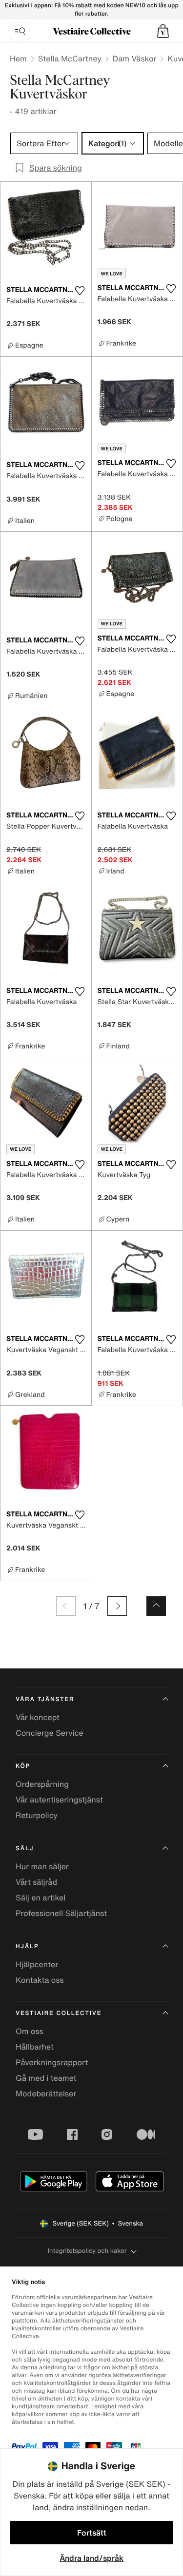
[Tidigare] (66, 1606)
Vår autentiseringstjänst (59, 1800)
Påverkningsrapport (52, 2062)
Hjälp (27, 1947)
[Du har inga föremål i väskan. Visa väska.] (163, 31)
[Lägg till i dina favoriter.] (80, 291)
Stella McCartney (70, 58)
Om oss (30, 2031)
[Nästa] (117, 1606)
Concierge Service (50, 1733)
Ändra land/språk (91, 2558)
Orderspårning (42, 1784)
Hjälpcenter (37, 1964)
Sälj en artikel (41, 1898)
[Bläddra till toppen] (156, 1606)
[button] (163, 31)
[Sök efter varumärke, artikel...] (20, 31)
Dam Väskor (135, 58)
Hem (18, 58)
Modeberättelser (46, 2093)
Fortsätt (92, 2533)
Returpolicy (37, 1815)
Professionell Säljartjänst (61, 1913)
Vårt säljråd (36, 1882)
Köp (23, 1766)
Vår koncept (38, 1717)
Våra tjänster (45, 1699)
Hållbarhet (35, 2047)
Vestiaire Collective (59, 2013)
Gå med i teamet (46, 2078)
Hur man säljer (42, 1866)
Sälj (25, 1849)
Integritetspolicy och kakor (87, 2251)
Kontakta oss (40, 1980)
